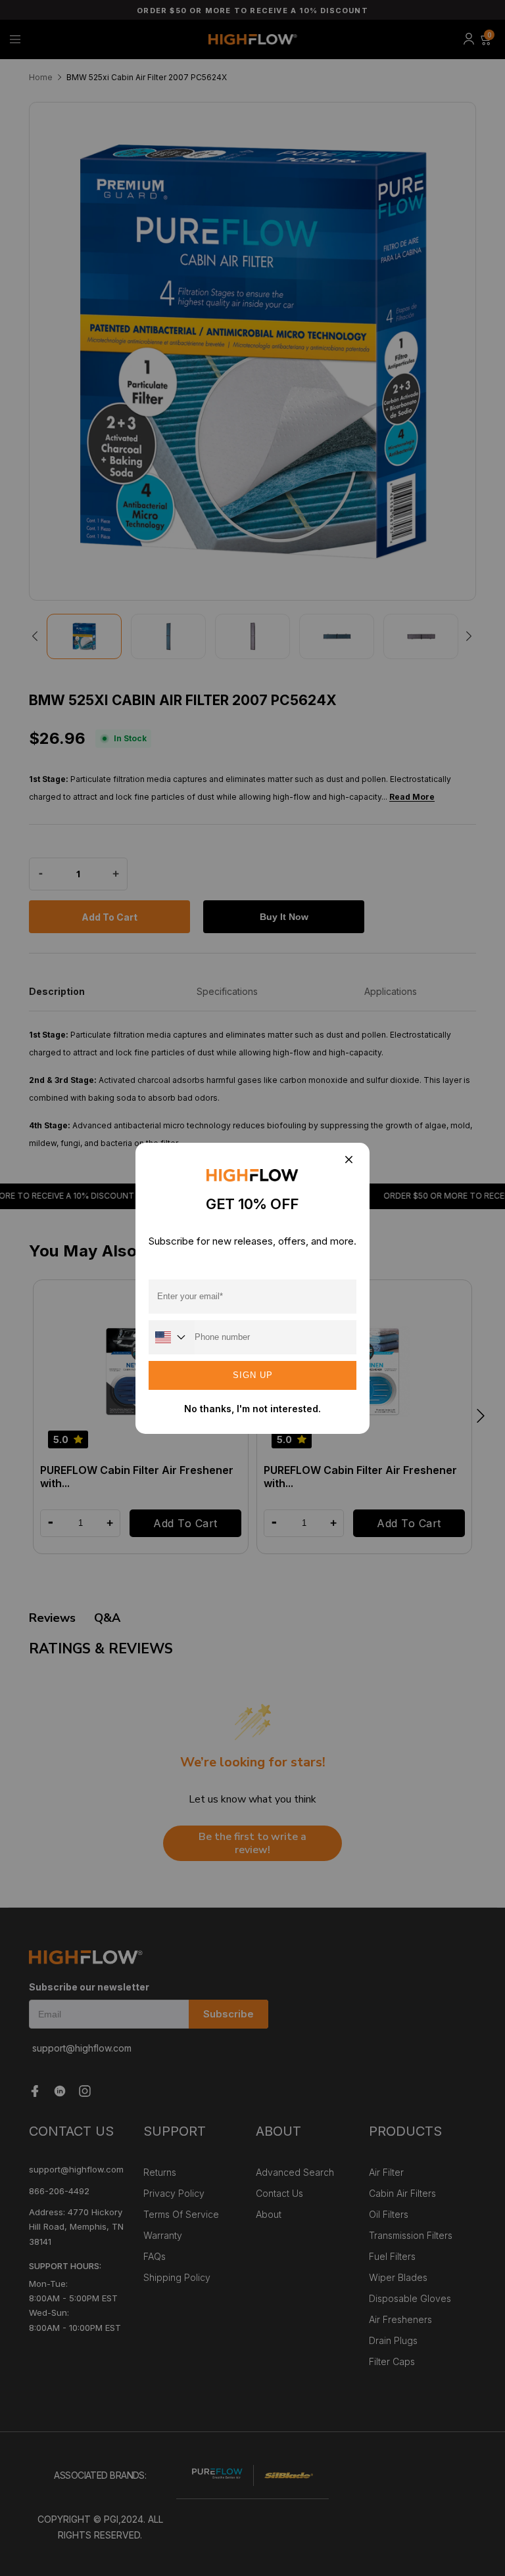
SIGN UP (253, 1375)
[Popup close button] (348, 1161)
